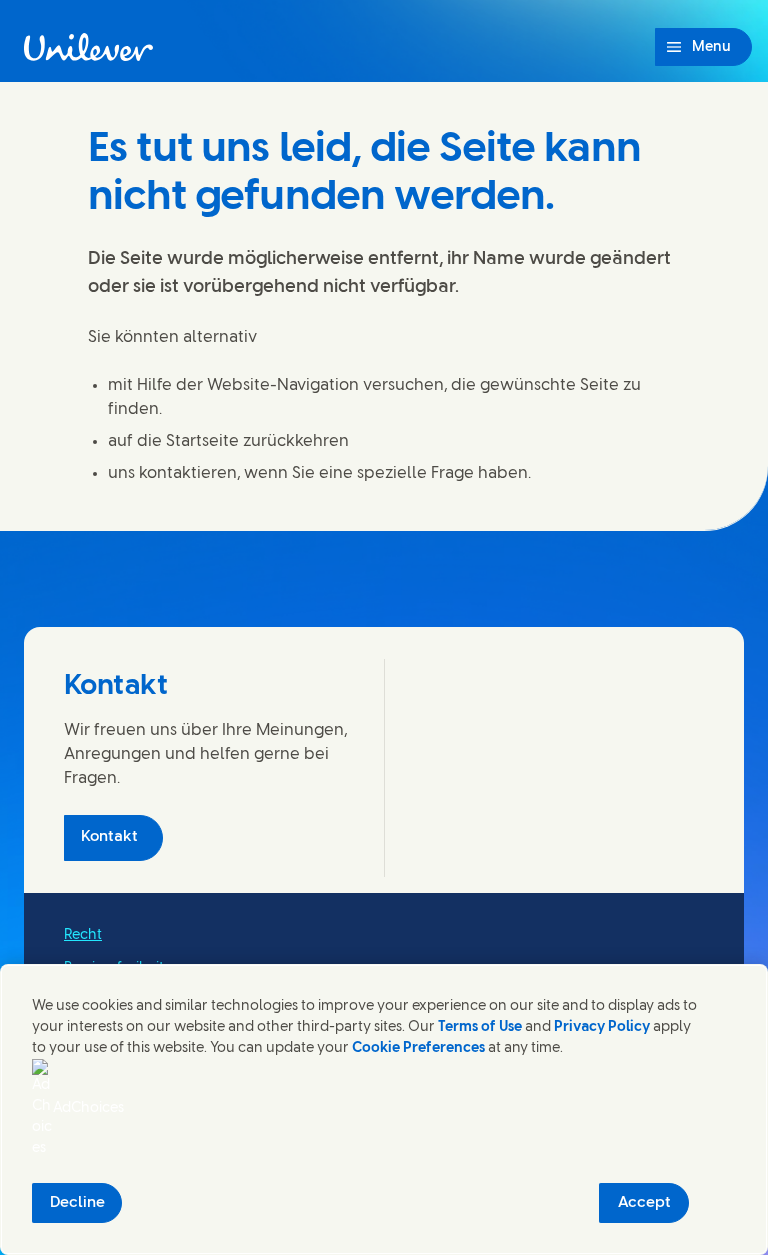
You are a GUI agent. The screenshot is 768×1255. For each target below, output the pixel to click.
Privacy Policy (602, 1027)
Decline (77, 1203)
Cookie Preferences (418, 1048)
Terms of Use (480, 1027)
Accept (644, 1203)
